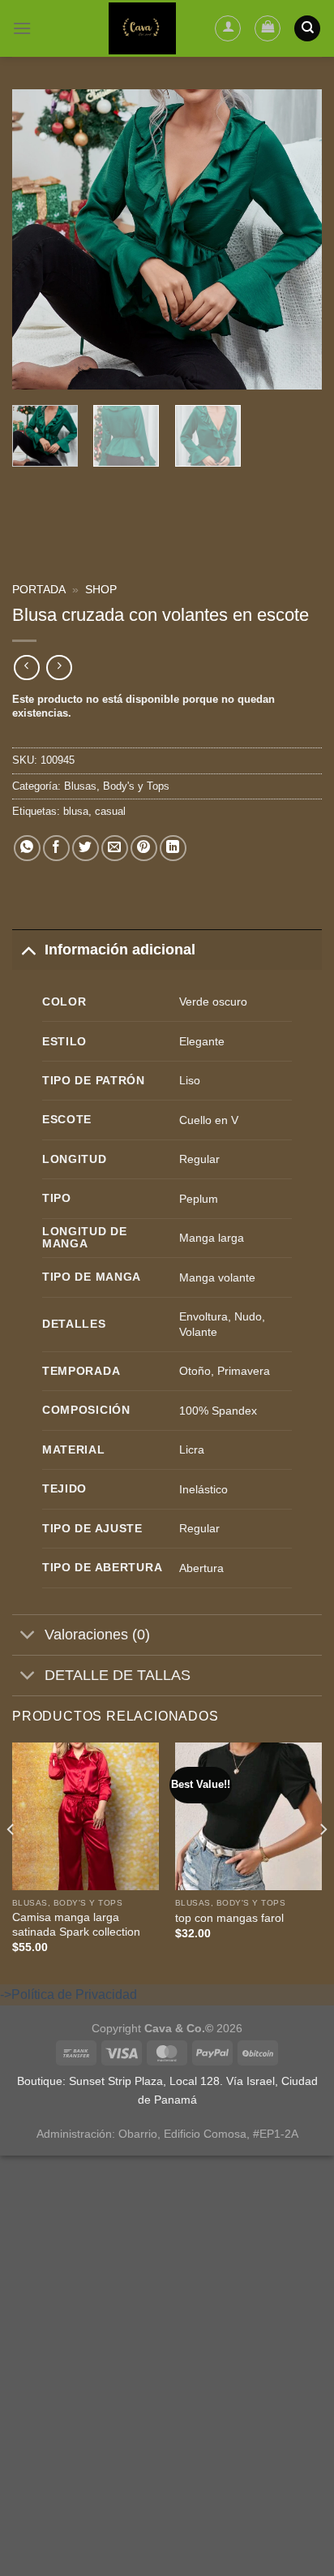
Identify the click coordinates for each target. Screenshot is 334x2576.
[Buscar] (307, 29)
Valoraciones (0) (97, 1635)
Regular (199, 1159)
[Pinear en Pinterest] (144, 849)
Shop (101, 590)
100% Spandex (218, 1411)
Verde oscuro (213, 1002)
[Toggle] (28, 949)
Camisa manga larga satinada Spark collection (76, 1925)
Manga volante (217, 1277)
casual (110, 811)
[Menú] (22, 28)
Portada (39, 590)
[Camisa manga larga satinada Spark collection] (86, 1816)
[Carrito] (268, 28)
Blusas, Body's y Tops (117, 786)
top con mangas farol (229, 1918)
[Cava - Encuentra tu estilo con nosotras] (142, 28)
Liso (190, 1080)
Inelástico (203, 1489)
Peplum (199, 1199)
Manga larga (212, 1238)
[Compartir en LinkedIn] (173, 849)
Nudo (248, 1316)
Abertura (201, 1568)
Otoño (195, 1371)
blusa (76, 811)
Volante (198, 1332)
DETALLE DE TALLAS (118, 1675)
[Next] (295, 239)
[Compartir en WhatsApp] (27, 849)
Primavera (244, 1371)
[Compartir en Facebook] (56, 849)
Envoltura (203, 1316)
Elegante (202, 1041)
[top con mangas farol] (248, 1816)
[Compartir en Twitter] (86, 849)
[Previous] (39, 239)
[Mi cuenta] (228, 28)
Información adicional (120, 950)
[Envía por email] (115, 849)
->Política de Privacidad (69, 1994)
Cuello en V (209, 1120)
